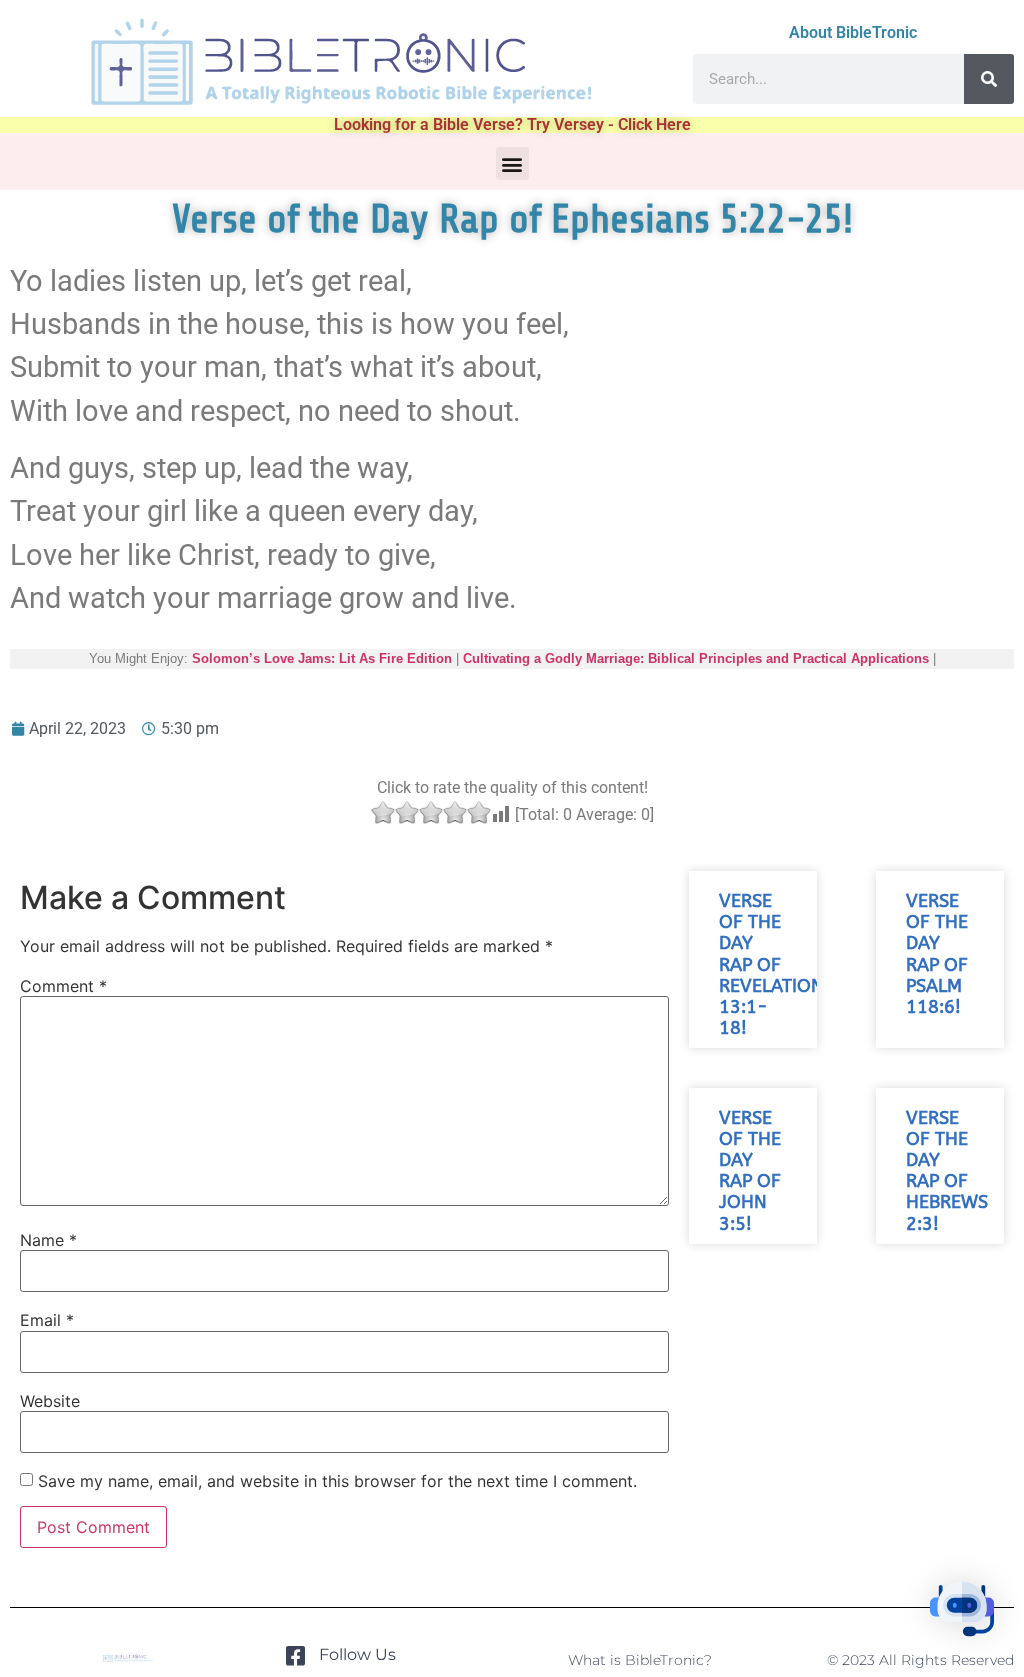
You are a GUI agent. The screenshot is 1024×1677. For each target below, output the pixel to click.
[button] (512, 163)
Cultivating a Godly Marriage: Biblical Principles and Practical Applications (696, 658)
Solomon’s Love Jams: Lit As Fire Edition (322, 658)
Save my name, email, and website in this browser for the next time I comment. (337, 1481)
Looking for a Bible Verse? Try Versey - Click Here (512, 124)
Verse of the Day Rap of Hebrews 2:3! (947, 1171)
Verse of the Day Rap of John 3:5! (750, 1171)
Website (50, 1401)
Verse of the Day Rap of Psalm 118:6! (937, 954)
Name (48, 1240)
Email (47, 1320)
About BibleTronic (853, 32)
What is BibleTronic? (640, 1660)
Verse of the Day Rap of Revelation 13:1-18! (771, 965)
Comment (63, 986)
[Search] (989, 79)
